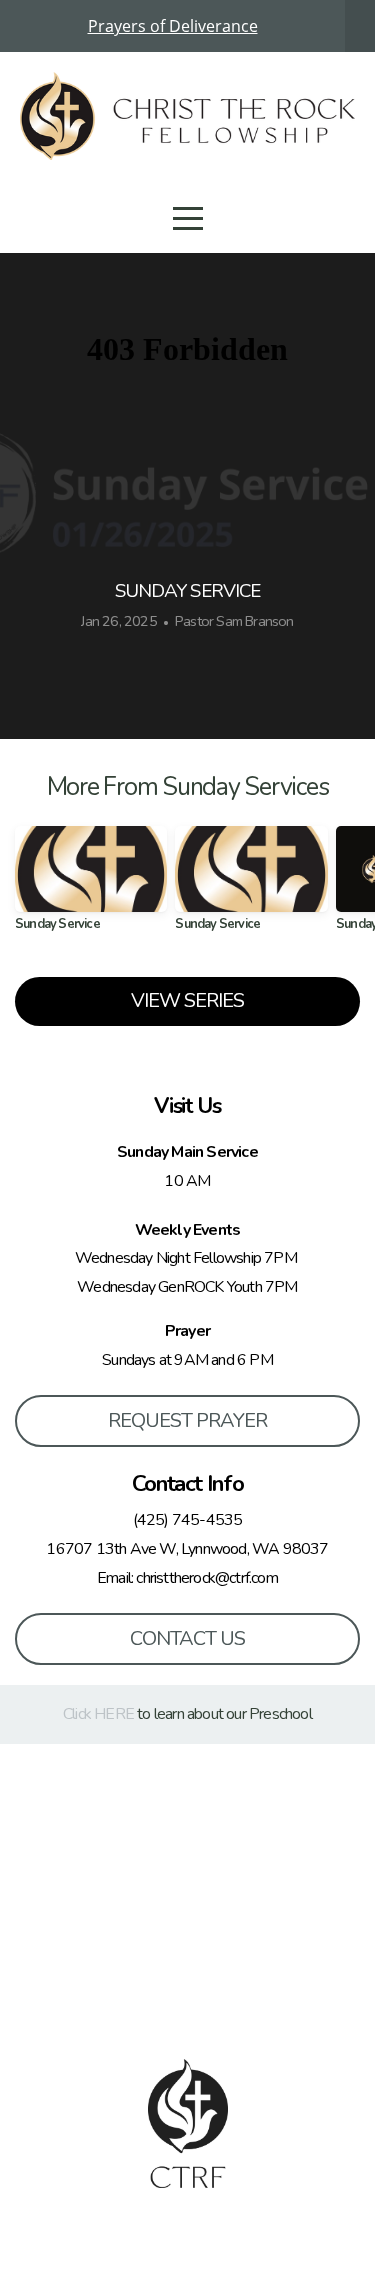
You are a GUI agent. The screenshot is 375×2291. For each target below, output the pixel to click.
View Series (187, 1000)
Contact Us (187, 1638)
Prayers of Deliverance (173, 26)
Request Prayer (187, 1420)
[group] (91, 886)
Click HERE (98, 1714)
